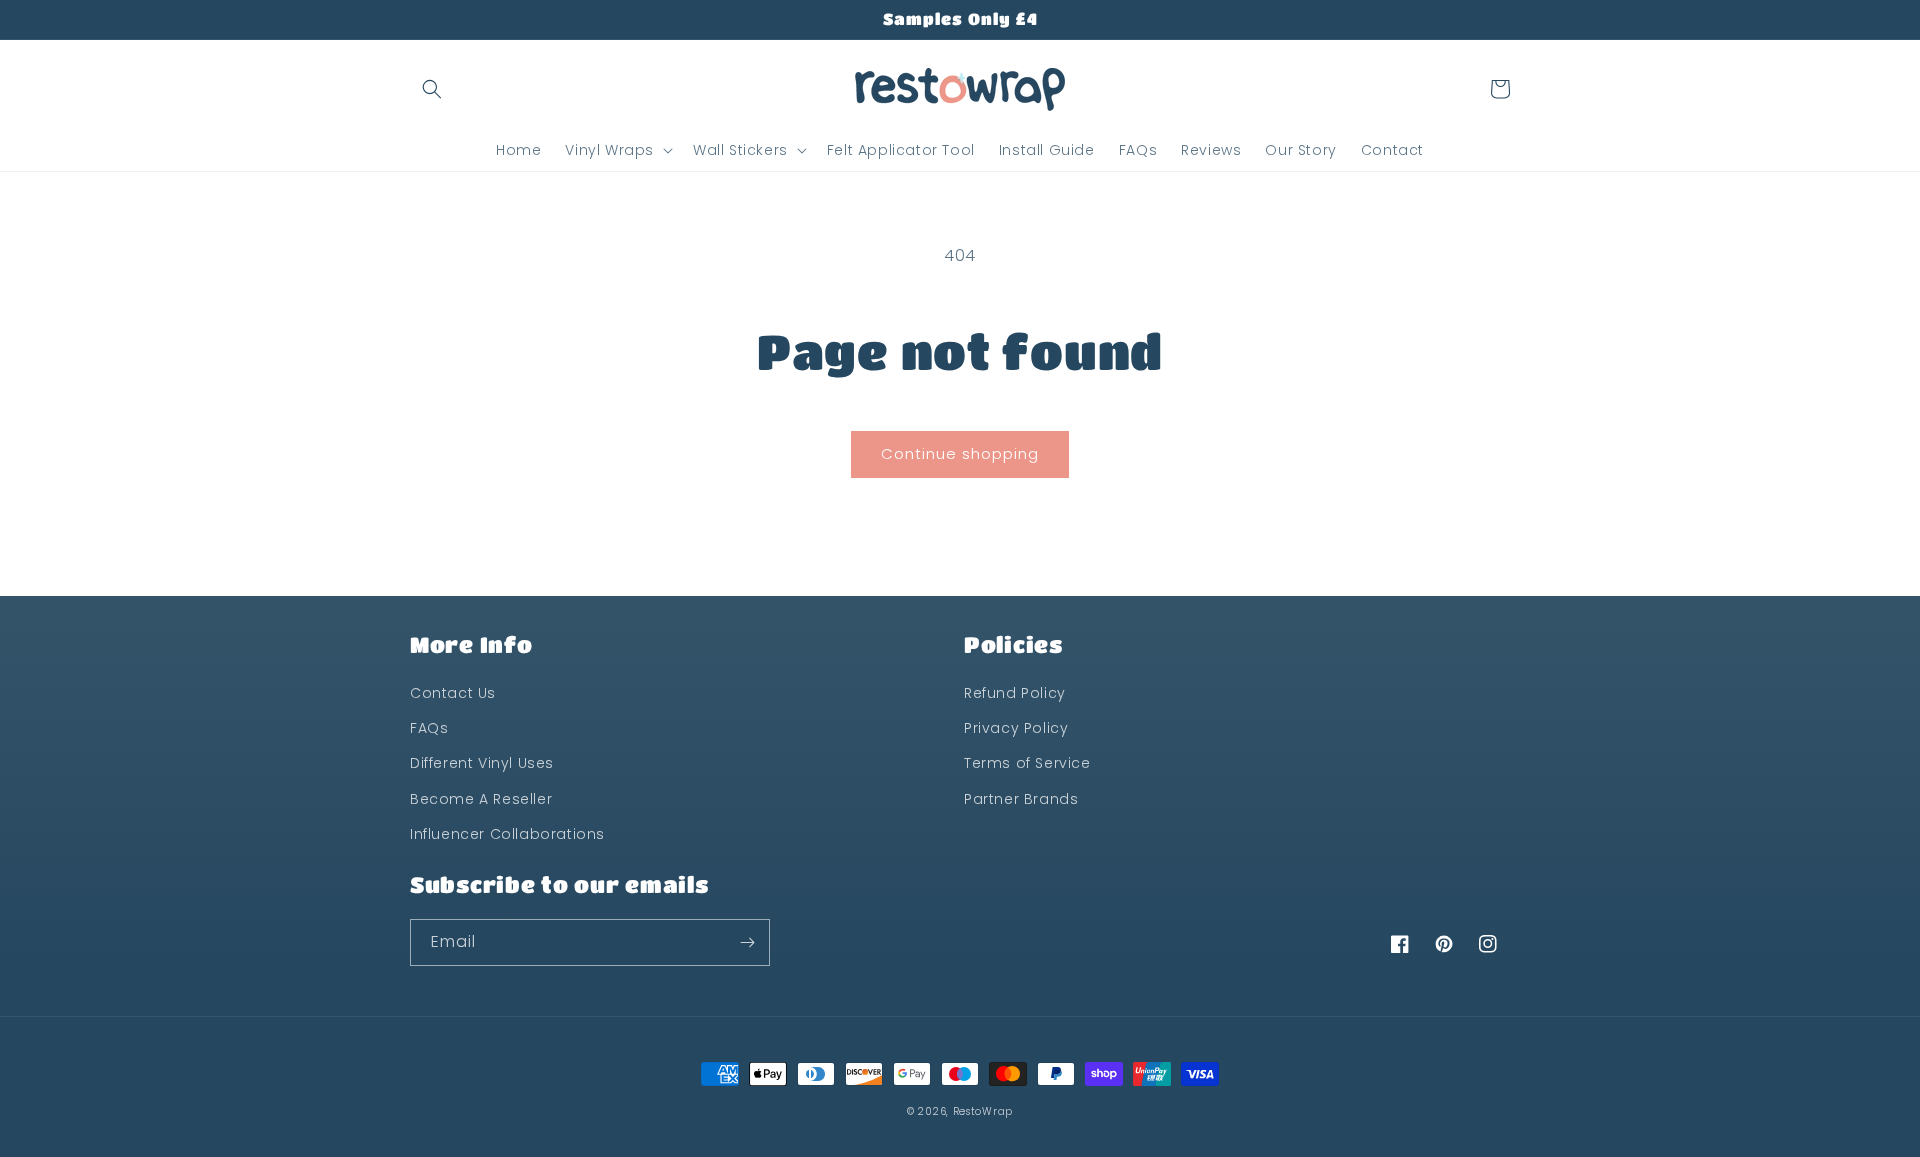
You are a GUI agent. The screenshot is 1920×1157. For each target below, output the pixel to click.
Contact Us (453, 693)
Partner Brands (1021, 799)
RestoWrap (983, 1111)
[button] (432, 89)
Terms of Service (1027, 763)
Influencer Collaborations (507, 834)
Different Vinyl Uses (482, 763)
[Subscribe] (747, 942)
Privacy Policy (1016, 728)
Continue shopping (960, 453)
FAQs (429, 728)
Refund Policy (1015, 693)
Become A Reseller (481, 799)
